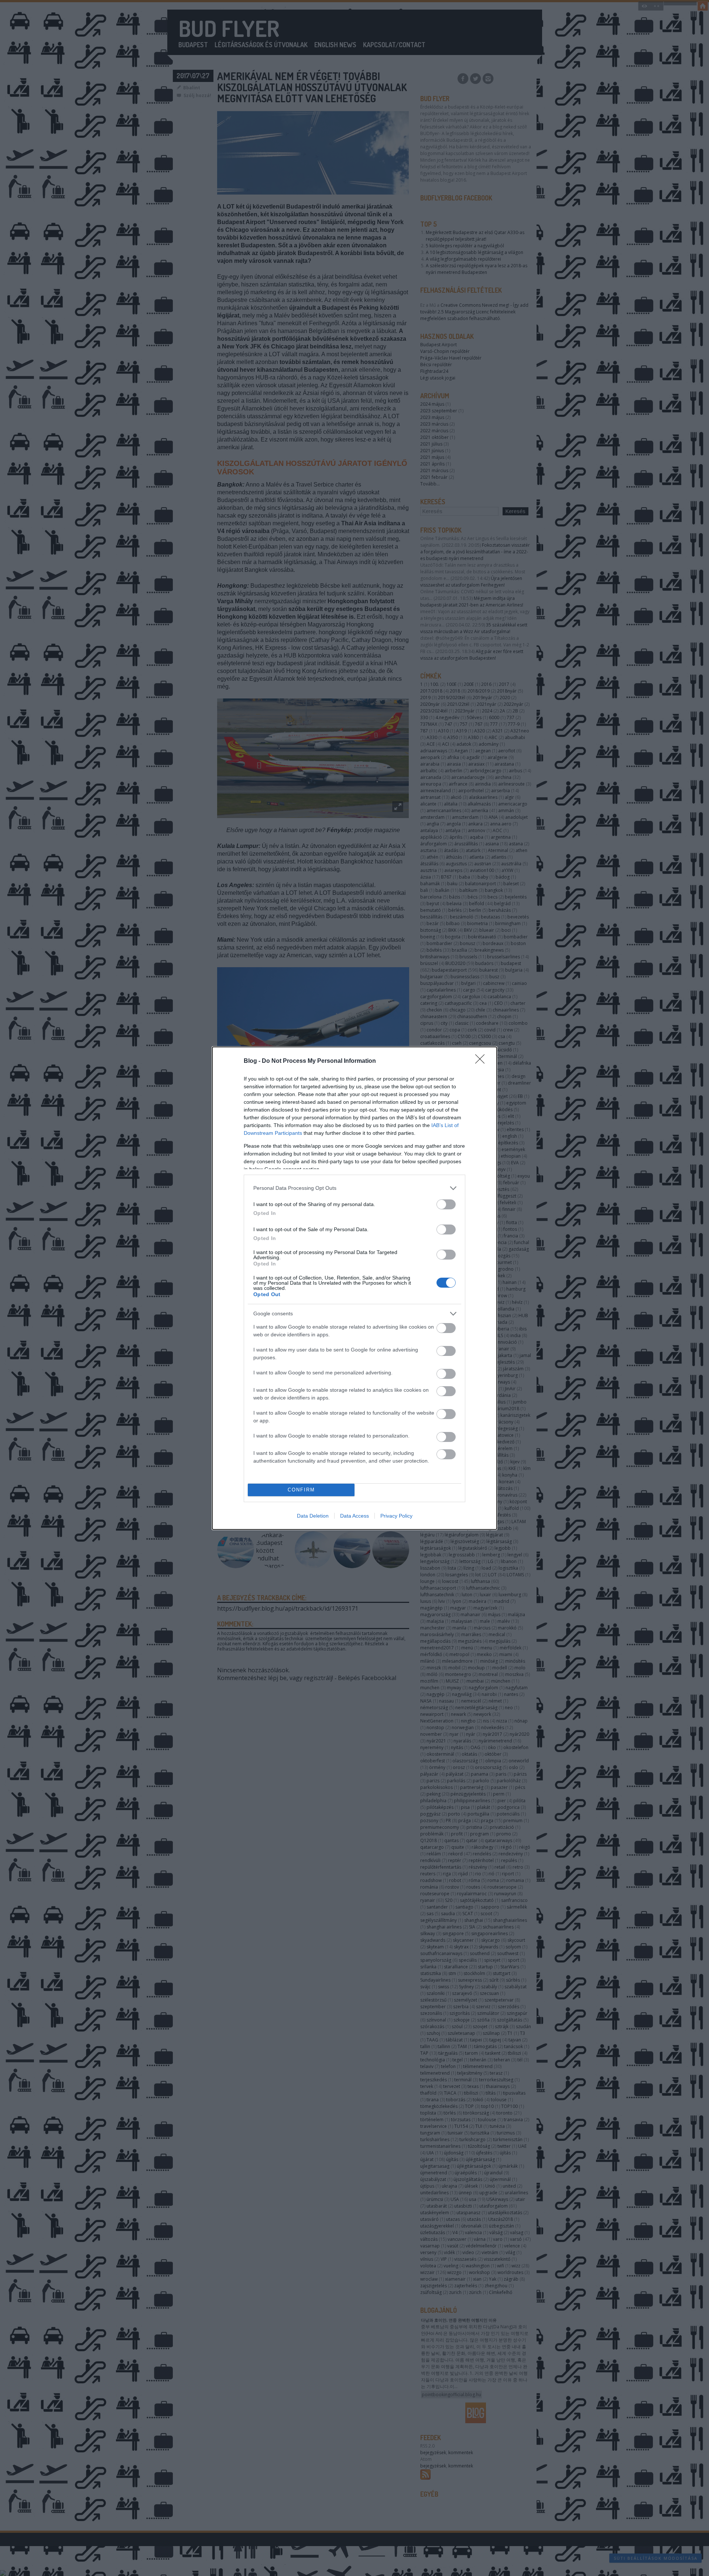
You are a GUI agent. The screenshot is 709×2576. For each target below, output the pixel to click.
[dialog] (354, 1288)
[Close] (482, 1061)
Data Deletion (313, 1516)
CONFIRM (301, 1490)
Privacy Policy (396, 1516)
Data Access (354, 1516)
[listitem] (354, 1188)
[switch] (446, 1204)
